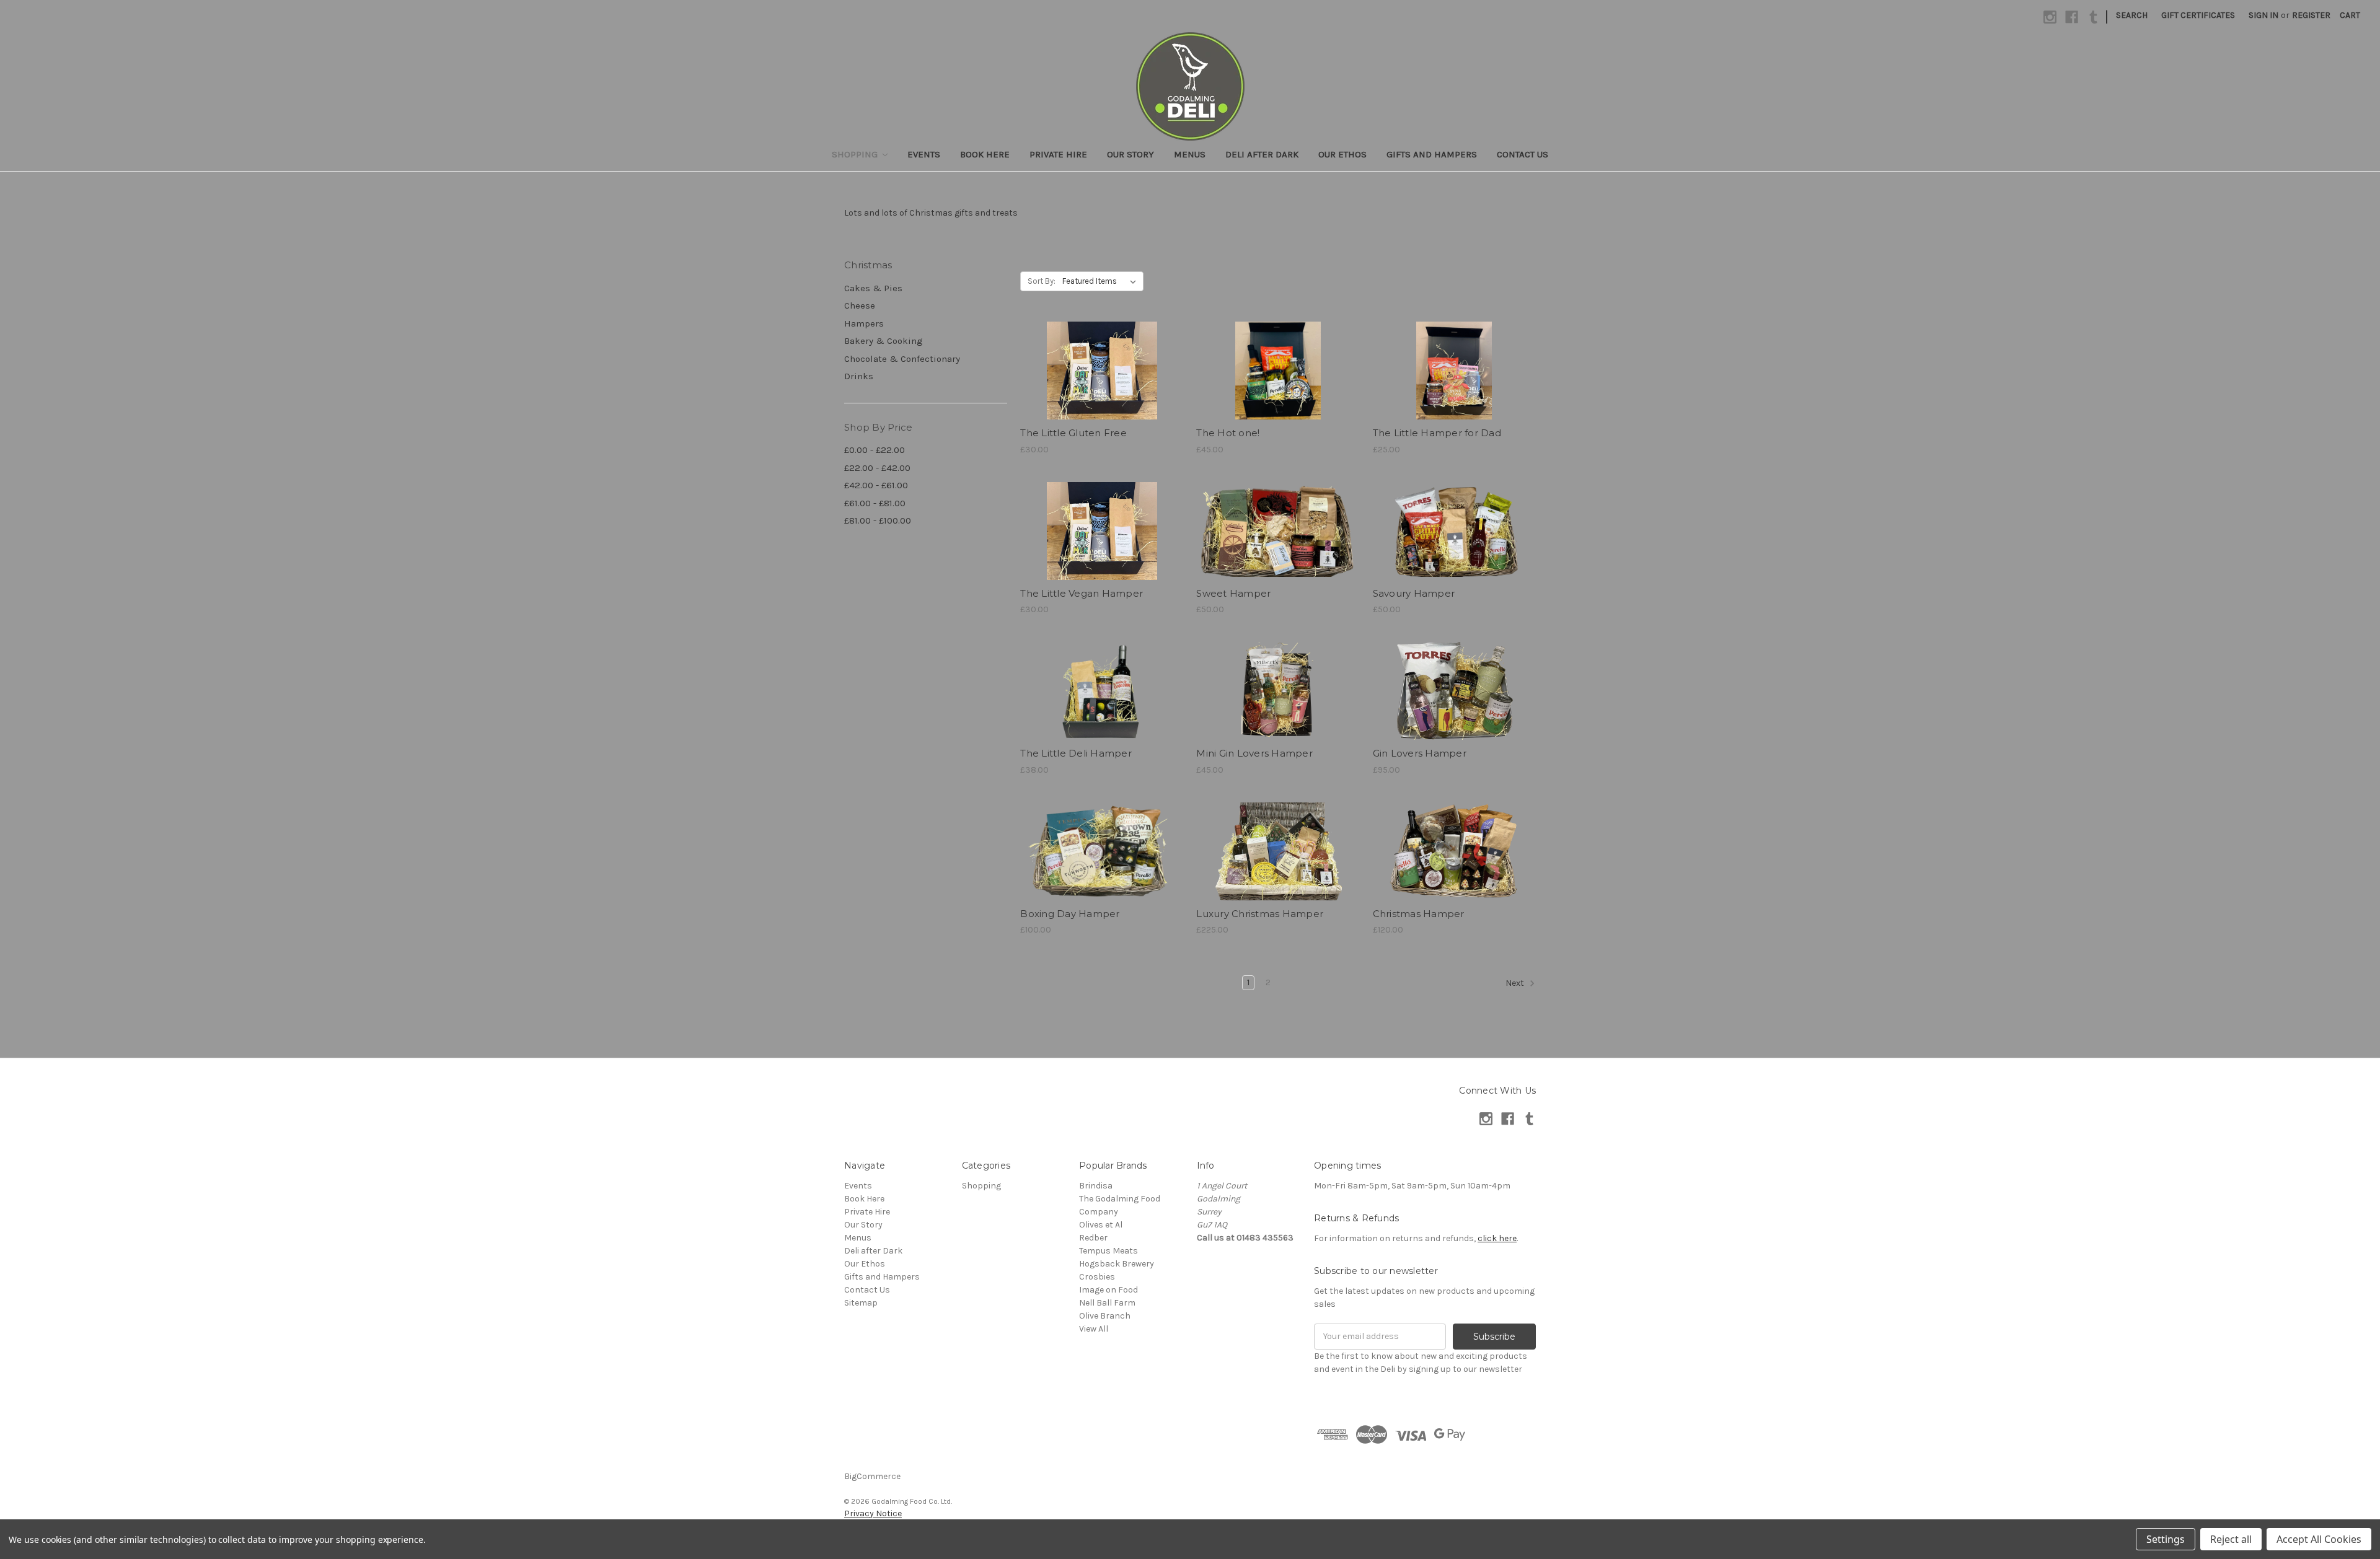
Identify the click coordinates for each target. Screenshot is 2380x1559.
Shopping (856, 154)
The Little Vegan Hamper (1082, 593)
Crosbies (1097, 1277)
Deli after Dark (1262, 154)
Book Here (985, 154)
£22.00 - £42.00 (877, 468)
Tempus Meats (1108, 1251)
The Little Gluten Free (1073, 433)
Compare (1098, 371)
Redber (1093, 1238)
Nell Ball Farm (1107, 1303)
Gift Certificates (2198, 15)
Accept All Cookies (2319, 1539)
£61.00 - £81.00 (875, 503)
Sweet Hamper (1233, 593)
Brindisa (1096, 1186)
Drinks (859, 376)
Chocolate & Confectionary (902, 359)
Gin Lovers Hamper (1420, 753)
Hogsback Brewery (1117, 1264)
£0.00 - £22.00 (875, 450)
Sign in (2263, 15)
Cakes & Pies (873, 288)
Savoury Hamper (1414, 593)
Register (2311, 15)
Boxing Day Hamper (1070, 914)
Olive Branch (1105, 1316)
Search (2132, 15)
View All (1094, 1329)
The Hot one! (1228, 433)
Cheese (860, 305)
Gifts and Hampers (1432, 154)
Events (924, 154)
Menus (1190, 154)
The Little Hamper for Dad (1437, 433)
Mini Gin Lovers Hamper (1254, 753)
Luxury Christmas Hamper (1260, 914)
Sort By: (1042, 281)
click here (1497, 1238)
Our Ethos (1342, 154)
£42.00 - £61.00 (876, 485)
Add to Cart (1102, 393)
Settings (2166, 1539)
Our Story (1130, 154)
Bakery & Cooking (884, 341)
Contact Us (1523, 154)
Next (1516, 983)
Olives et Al (1101, 1225)
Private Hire (1058, 154)
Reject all (2231, 1539)
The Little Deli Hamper (1076, 753)
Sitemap (861, 1303)
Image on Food (1108, 1290)
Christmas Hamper (1419, 914)
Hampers (864, 323)
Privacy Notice (873, 1513)
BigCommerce (872, 1476)
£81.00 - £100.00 (878, 520)
